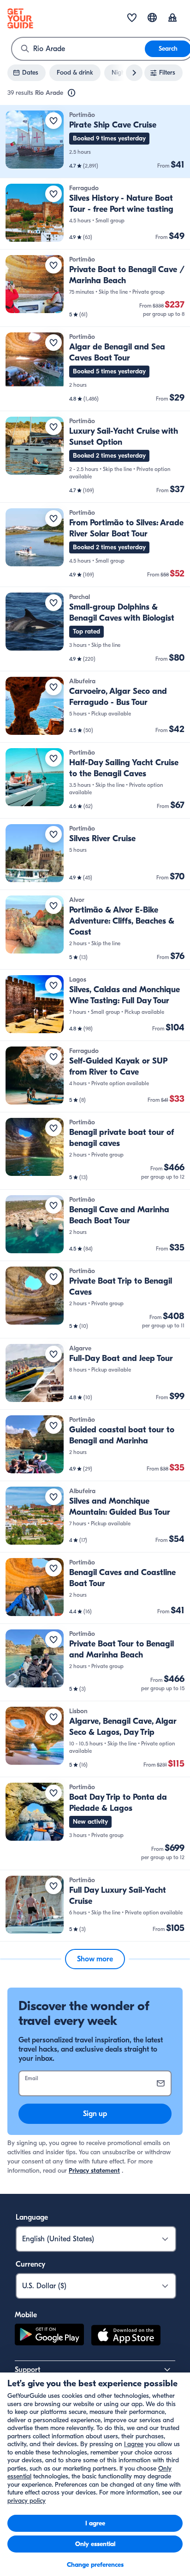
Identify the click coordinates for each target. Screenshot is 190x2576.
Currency (30, 2264)
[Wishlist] (132, 18)
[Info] (71, 93)
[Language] (152, 17)
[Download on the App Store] (126, 2337)
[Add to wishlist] (53, 121)
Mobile (26, 2315)
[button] (95, 142)
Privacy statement (94, 2171)
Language (32, 2217)
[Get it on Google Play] (49, 2337)
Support (27, 2370)
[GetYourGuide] (20, 18)
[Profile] (172, 18)
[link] (95, 142)
